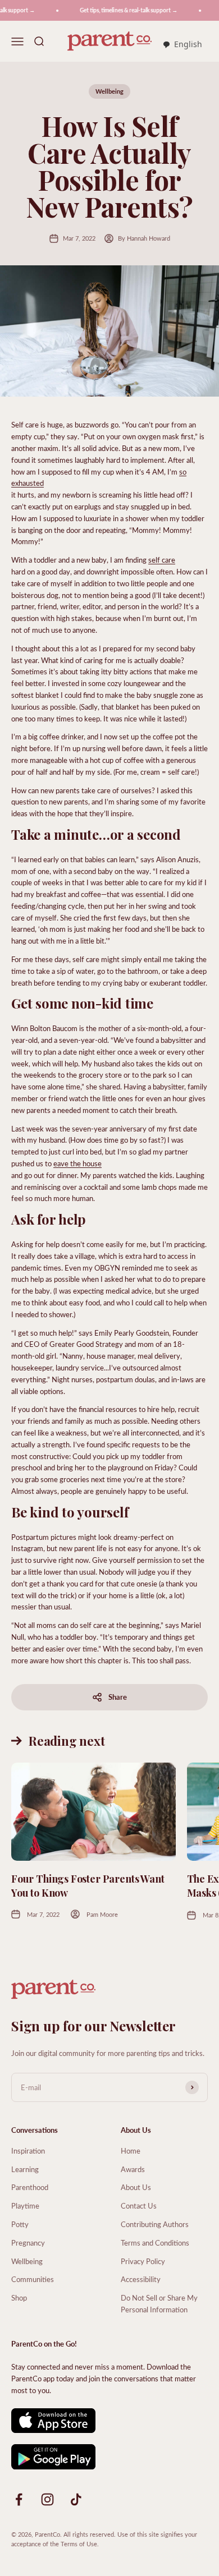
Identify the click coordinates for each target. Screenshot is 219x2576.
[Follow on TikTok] (76, 2499)
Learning (25, 2169)
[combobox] (182, 45)
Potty (20, 2224)
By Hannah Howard (144, 238)
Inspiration (28, 2150)
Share (118, 1697)
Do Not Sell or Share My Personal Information (159, 2303)
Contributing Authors (155, 2224)
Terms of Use (79, 2544)
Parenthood (30, 2187)
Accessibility (141, 2279)
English (188, 44)
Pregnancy (28, 2242)
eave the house (77, 1163)
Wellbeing (109, 91)
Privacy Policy (143, 2261)
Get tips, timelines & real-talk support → (123, 10)
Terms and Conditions (155, 2242)
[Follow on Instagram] (47, 2499)
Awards (133, 2169)
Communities (33, 2279)
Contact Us (139, 2205)
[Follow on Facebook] (19, 2499)
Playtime (25, 2205)
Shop (19, 2297)
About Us (136, 2187)
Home (131, 2150)
